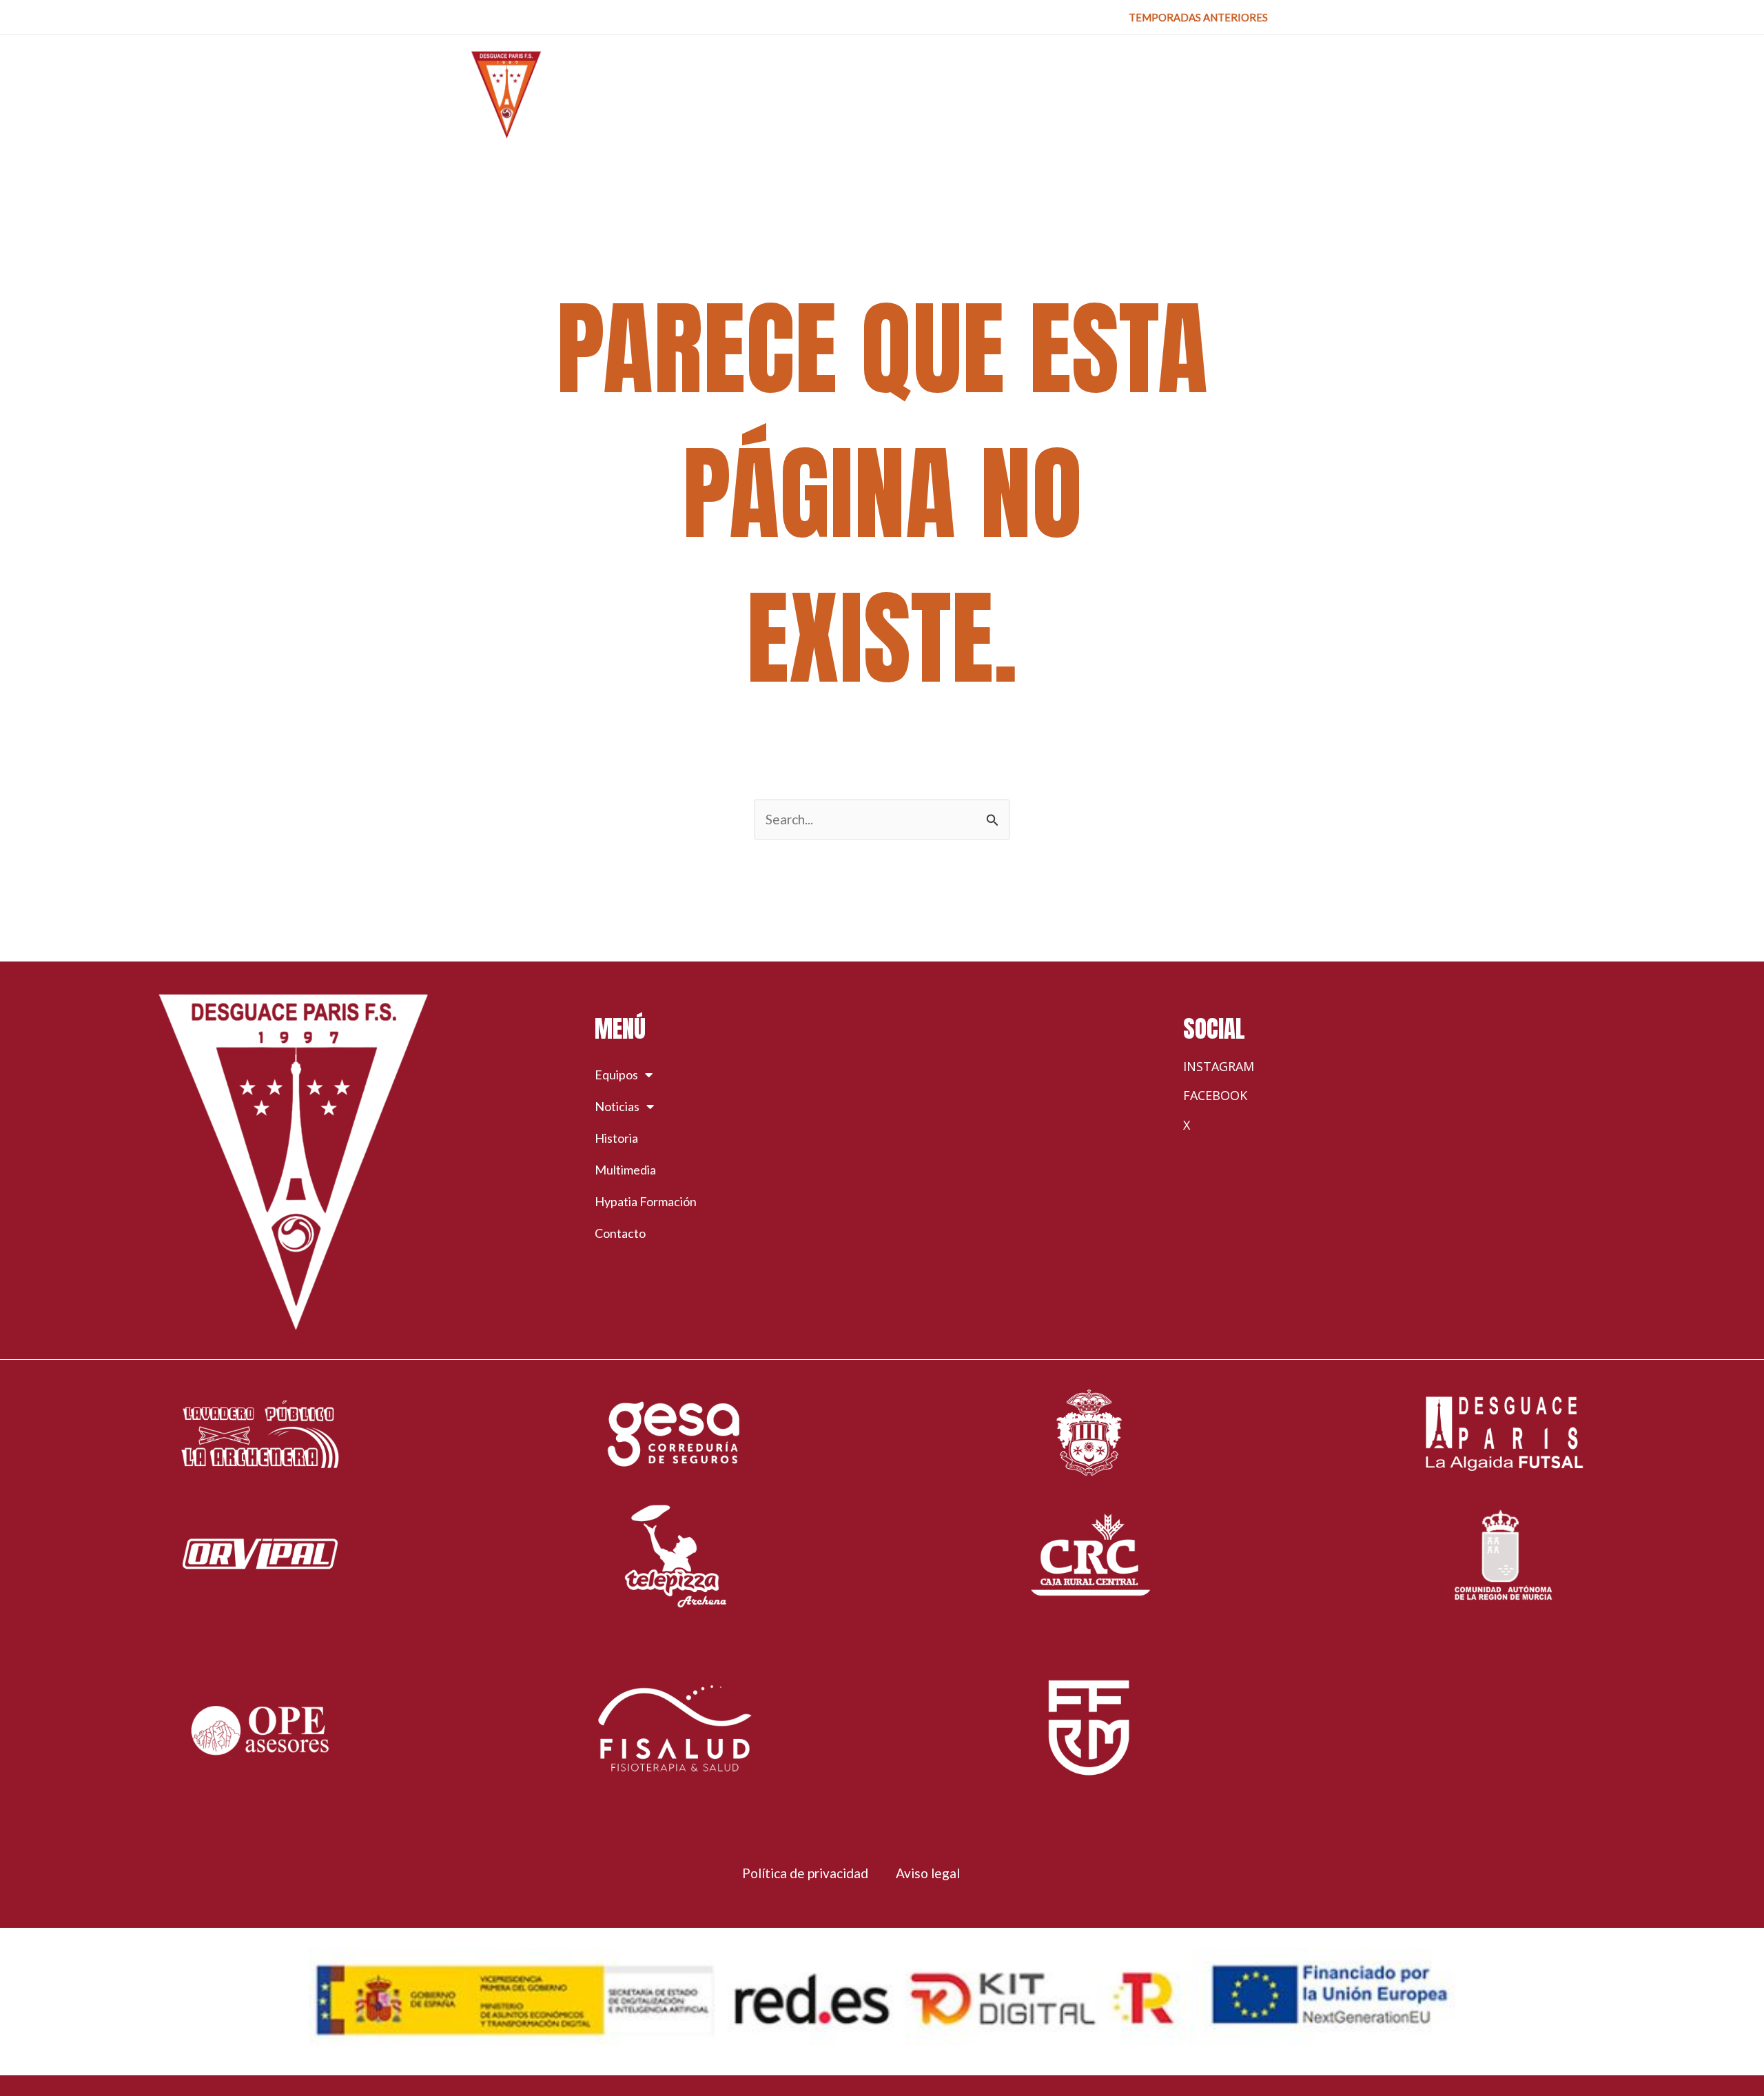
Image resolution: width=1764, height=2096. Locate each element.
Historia (616, 1138)
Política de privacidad (805, 1873)
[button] (1198, 18)
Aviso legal (928, 1873)
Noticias (617, 1106)
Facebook (1215, 1095)
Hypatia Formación (646, 1201)
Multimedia (625, 1170)
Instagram (1219, 1066)
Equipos (616, 1075)
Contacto (620, 1233)
